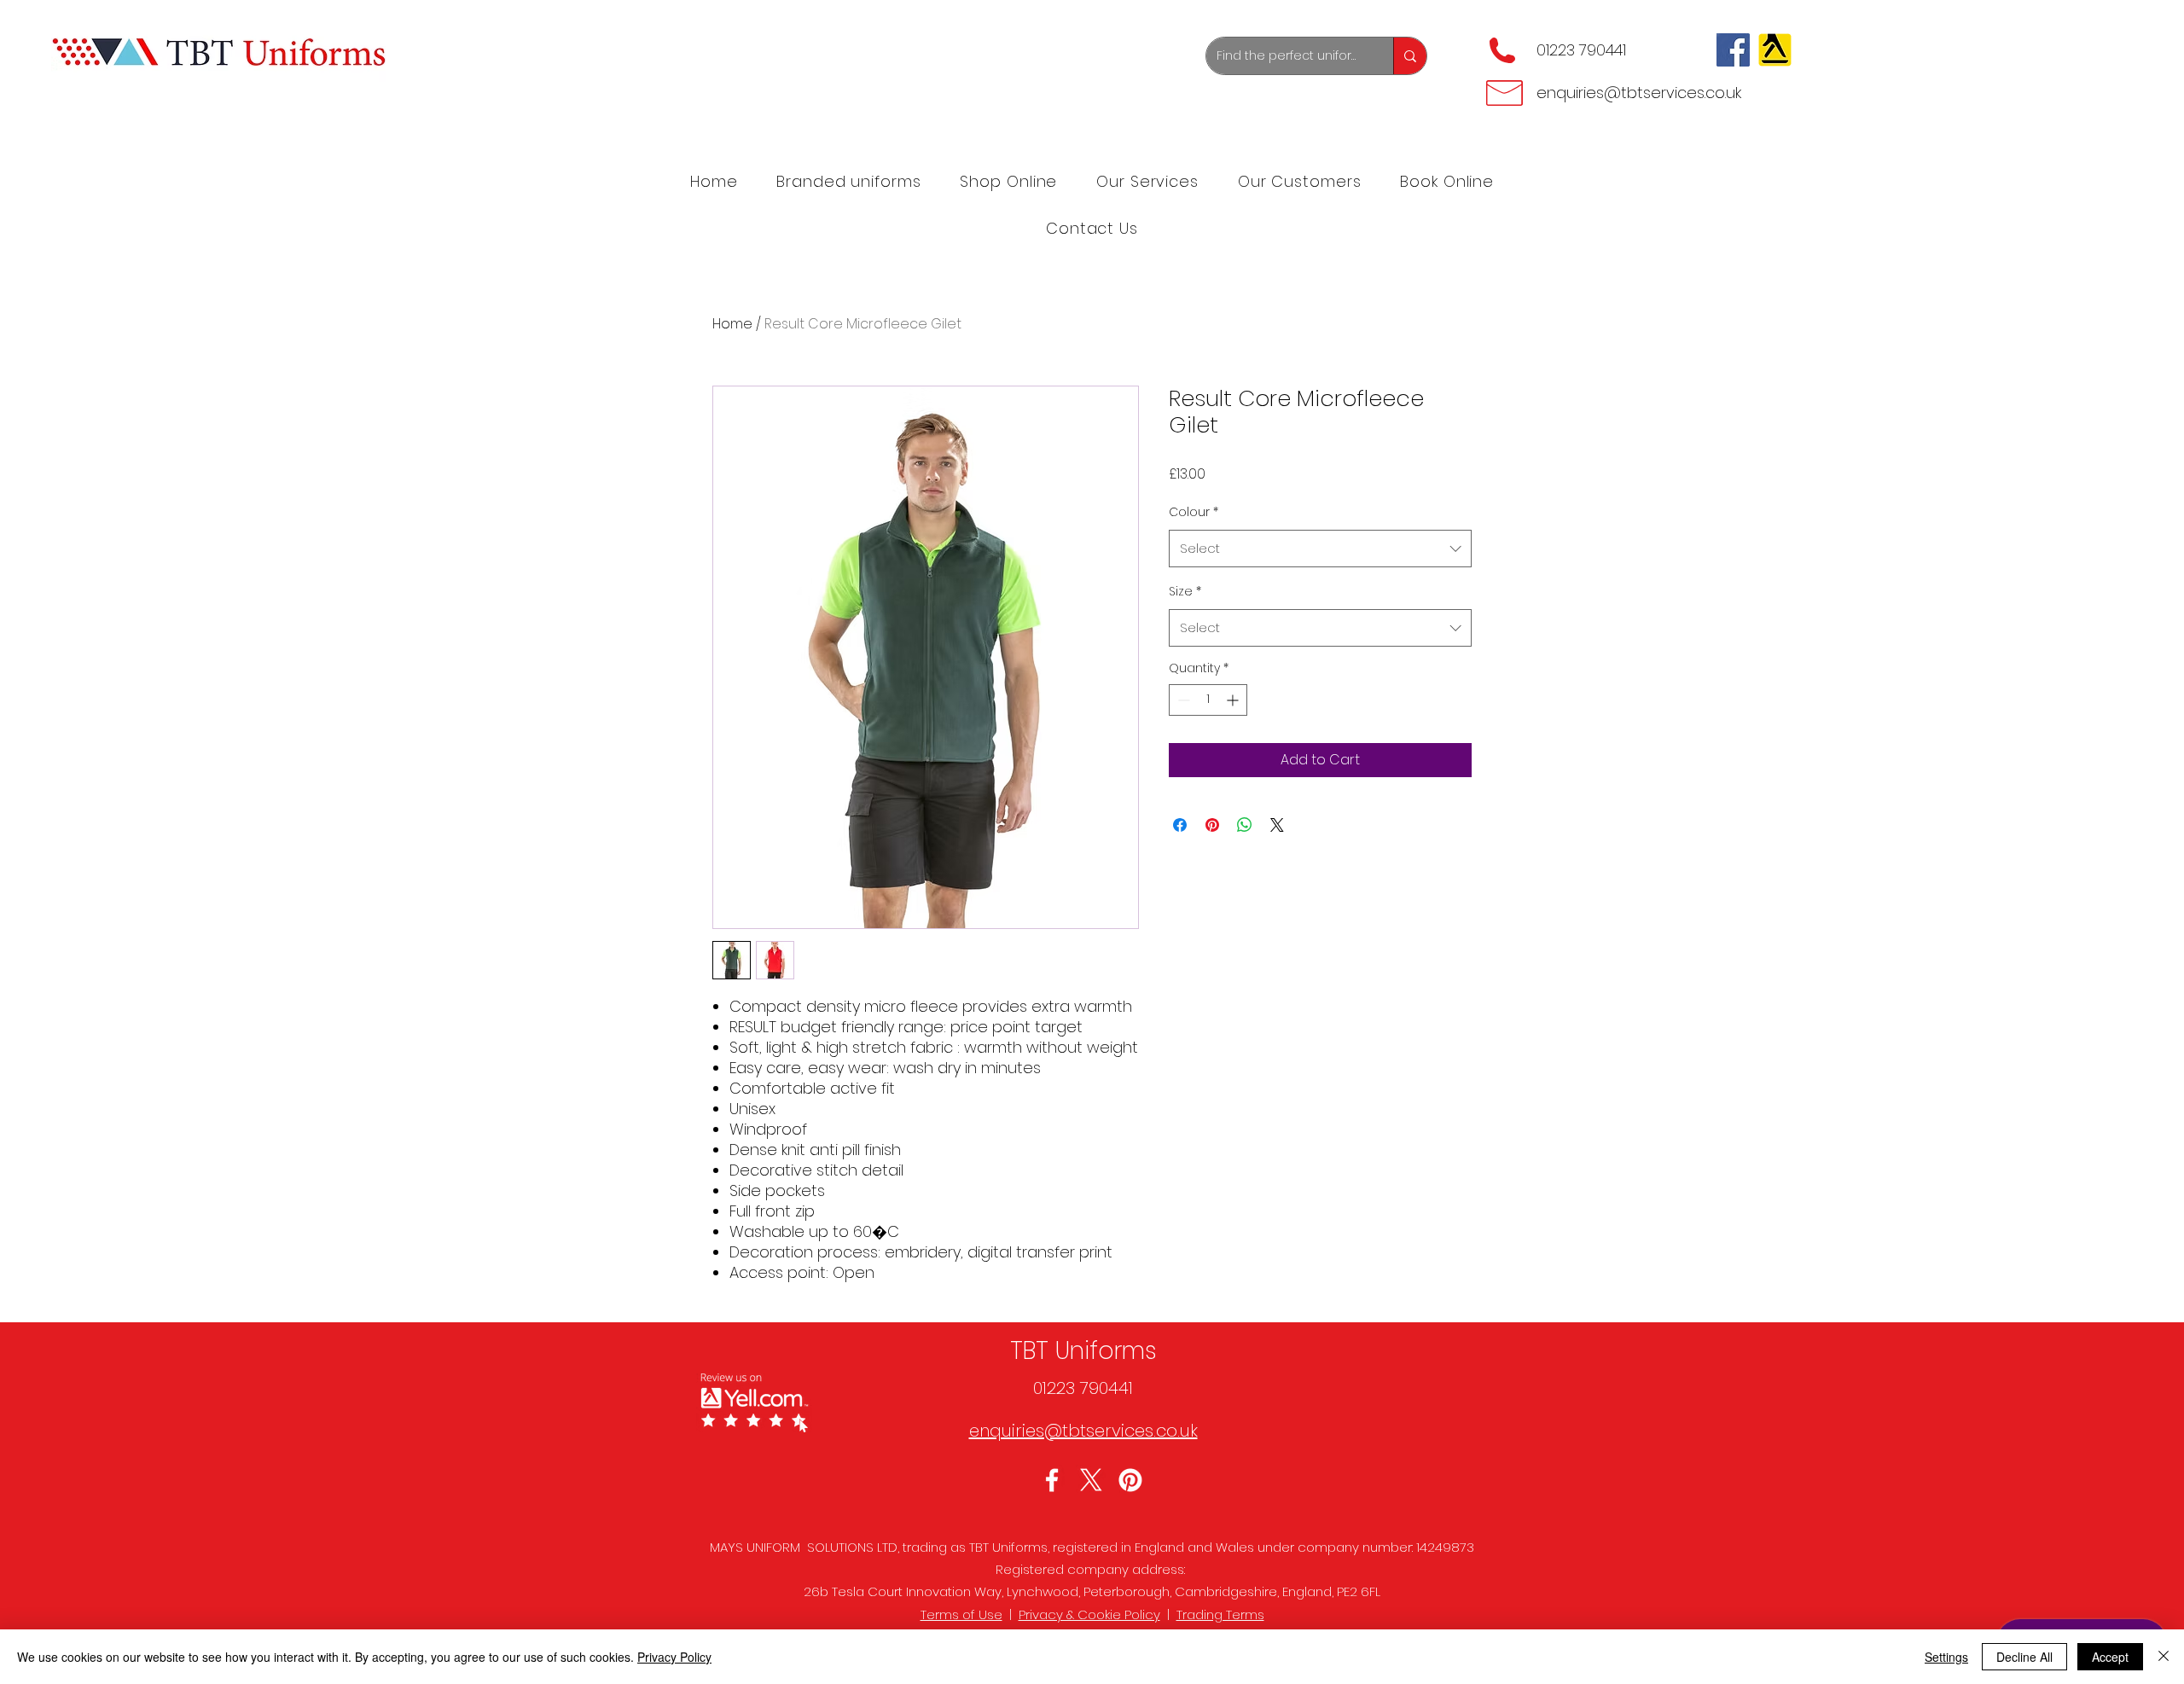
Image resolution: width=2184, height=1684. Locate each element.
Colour (1194, 512)
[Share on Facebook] (1180, 825)
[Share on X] (1277, 825)
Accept (2110, 1657)
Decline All (2024, 1657)
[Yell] (1775, 50)
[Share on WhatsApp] (1245, 825)
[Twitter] (1091, 1480)
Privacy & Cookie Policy (1089, 1614)
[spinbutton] (1208, 700)
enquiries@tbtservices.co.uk (1639, 93)
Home (732, 324)
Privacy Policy (674, 1657)
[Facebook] (1733, 50)
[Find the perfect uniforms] (1410, 56)
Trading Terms (1220, 1614)
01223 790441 (1581, 50)
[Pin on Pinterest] (1212, 825)
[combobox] (1320, 549)
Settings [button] (1946, 1657)
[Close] (2164, 1657)
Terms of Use (961, 1614)
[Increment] (1234, 700)
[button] (1147, 181)
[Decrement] (1182, 700)
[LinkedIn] (1130, 1480)
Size (1185, 591)
